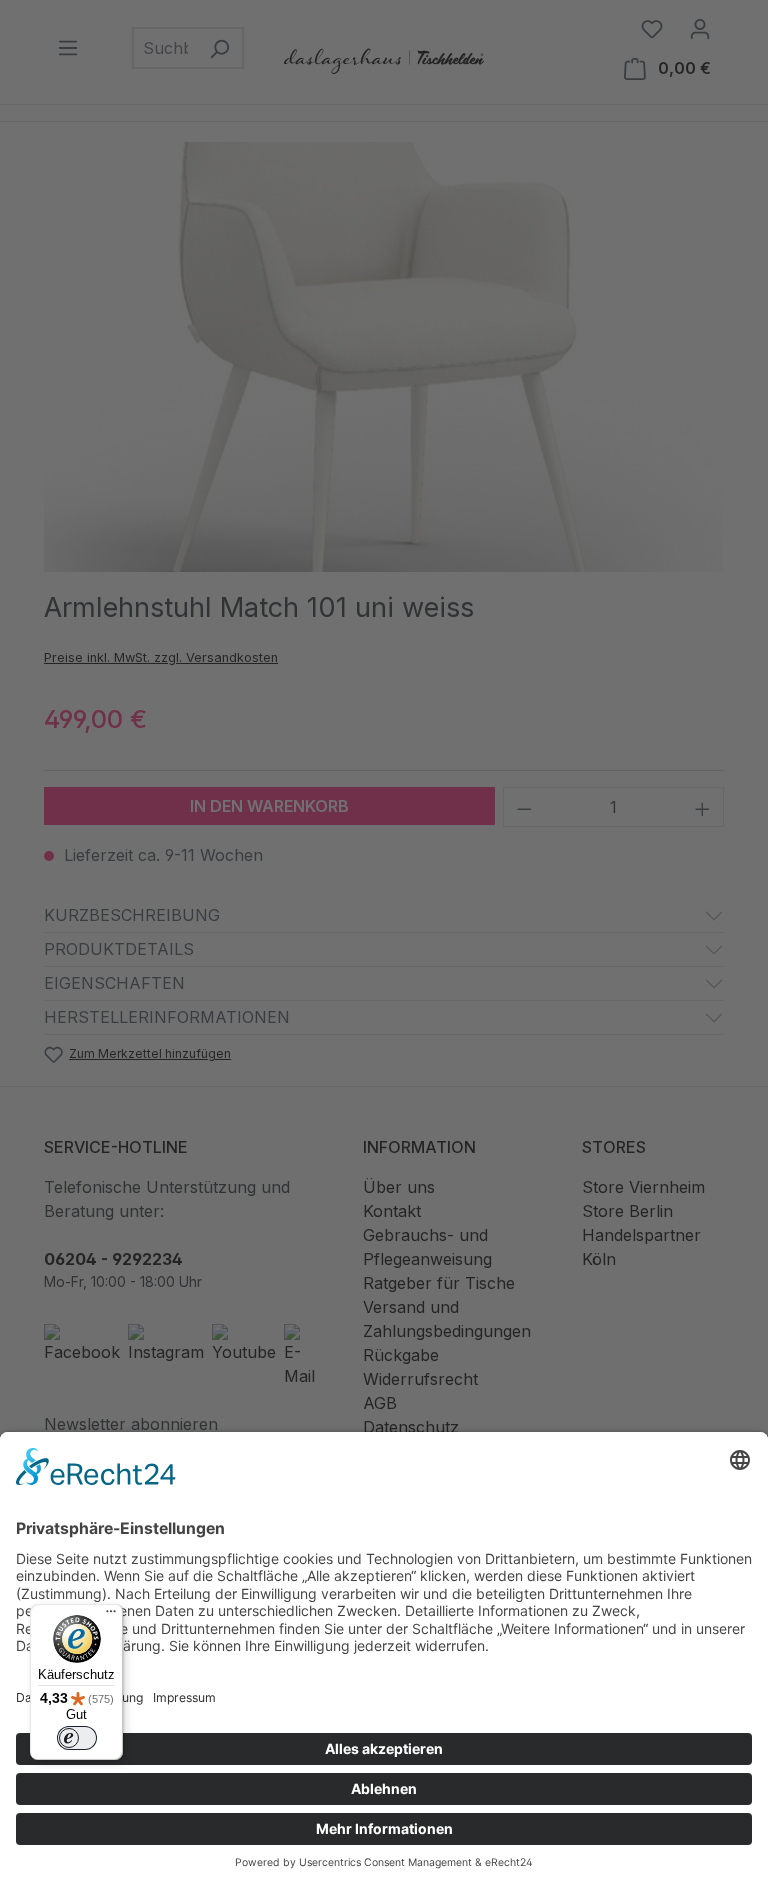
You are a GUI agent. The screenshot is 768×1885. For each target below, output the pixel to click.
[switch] (77, 1738)
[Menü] (111, 1616)
